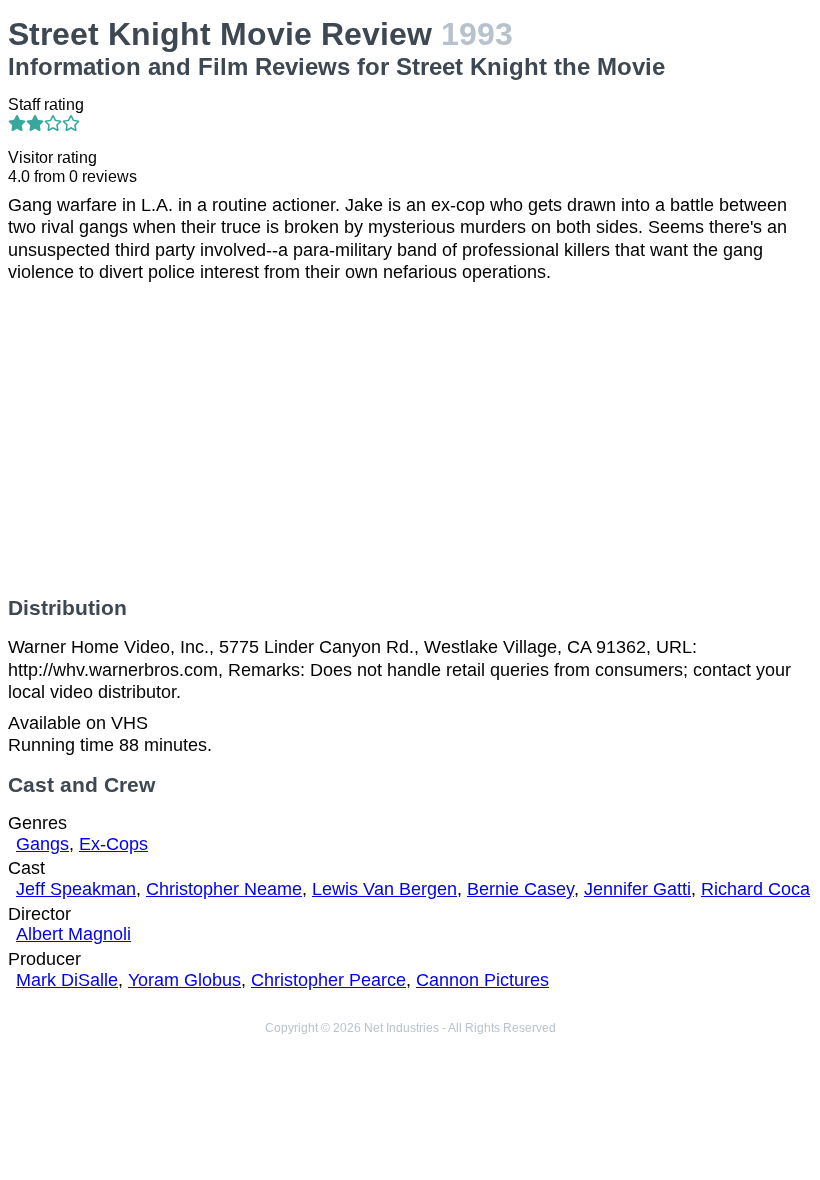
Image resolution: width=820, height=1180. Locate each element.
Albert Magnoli (73, 934)
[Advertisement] (410, 440)
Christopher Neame (224, 889)
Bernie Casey (520, 889)
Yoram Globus (184, 980)
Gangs (42, 844)
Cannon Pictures (482, 980)
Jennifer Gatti (637, 889)
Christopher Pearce (328, 980)
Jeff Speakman (76, 889)
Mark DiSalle (67, 980)
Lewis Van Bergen (384, 889)
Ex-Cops (113, 844)
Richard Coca (755, 889)
